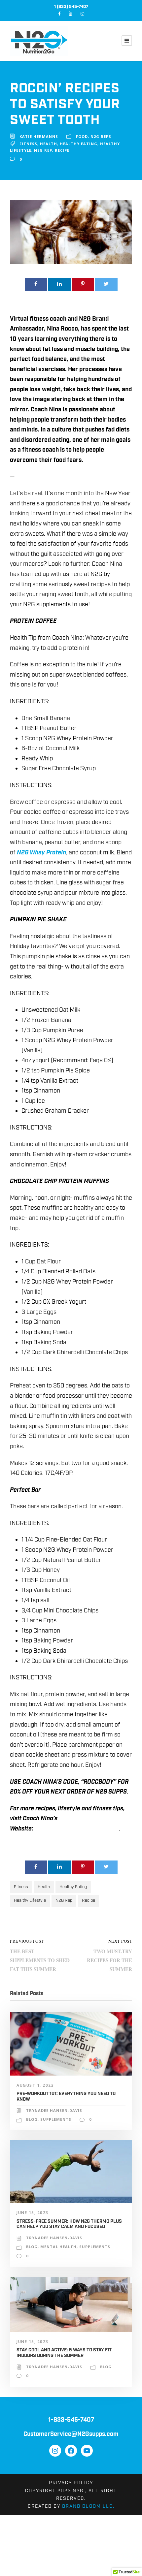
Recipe (62, 150)
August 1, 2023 (35, 2085)
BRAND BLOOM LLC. (88, 2506)
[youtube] (71, 14)
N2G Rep (43, 150)
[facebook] (59, 14)
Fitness (28, 144)
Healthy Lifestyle (30, 1901)
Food (82, 136)
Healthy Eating (79, 144)
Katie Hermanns (39, 136)
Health (49, 144)
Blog (32, 2119)
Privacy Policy (71, 2483)
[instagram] (82, 14)
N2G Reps (101, 136)
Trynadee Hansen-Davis (54, 2110)
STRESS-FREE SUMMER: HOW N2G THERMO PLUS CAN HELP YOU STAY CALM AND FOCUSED (69, 2224)
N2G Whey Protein (41, 853)
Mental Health (58, 2247)
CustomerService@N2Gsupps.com (71, 2434)
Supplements (56, 2119)
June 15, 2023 (33, 2213)
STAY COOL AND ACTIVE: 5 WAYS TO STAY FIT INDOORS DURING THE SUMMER (64, 2353)
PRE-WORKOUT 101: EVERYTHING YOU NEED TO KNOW (66, 2097)
